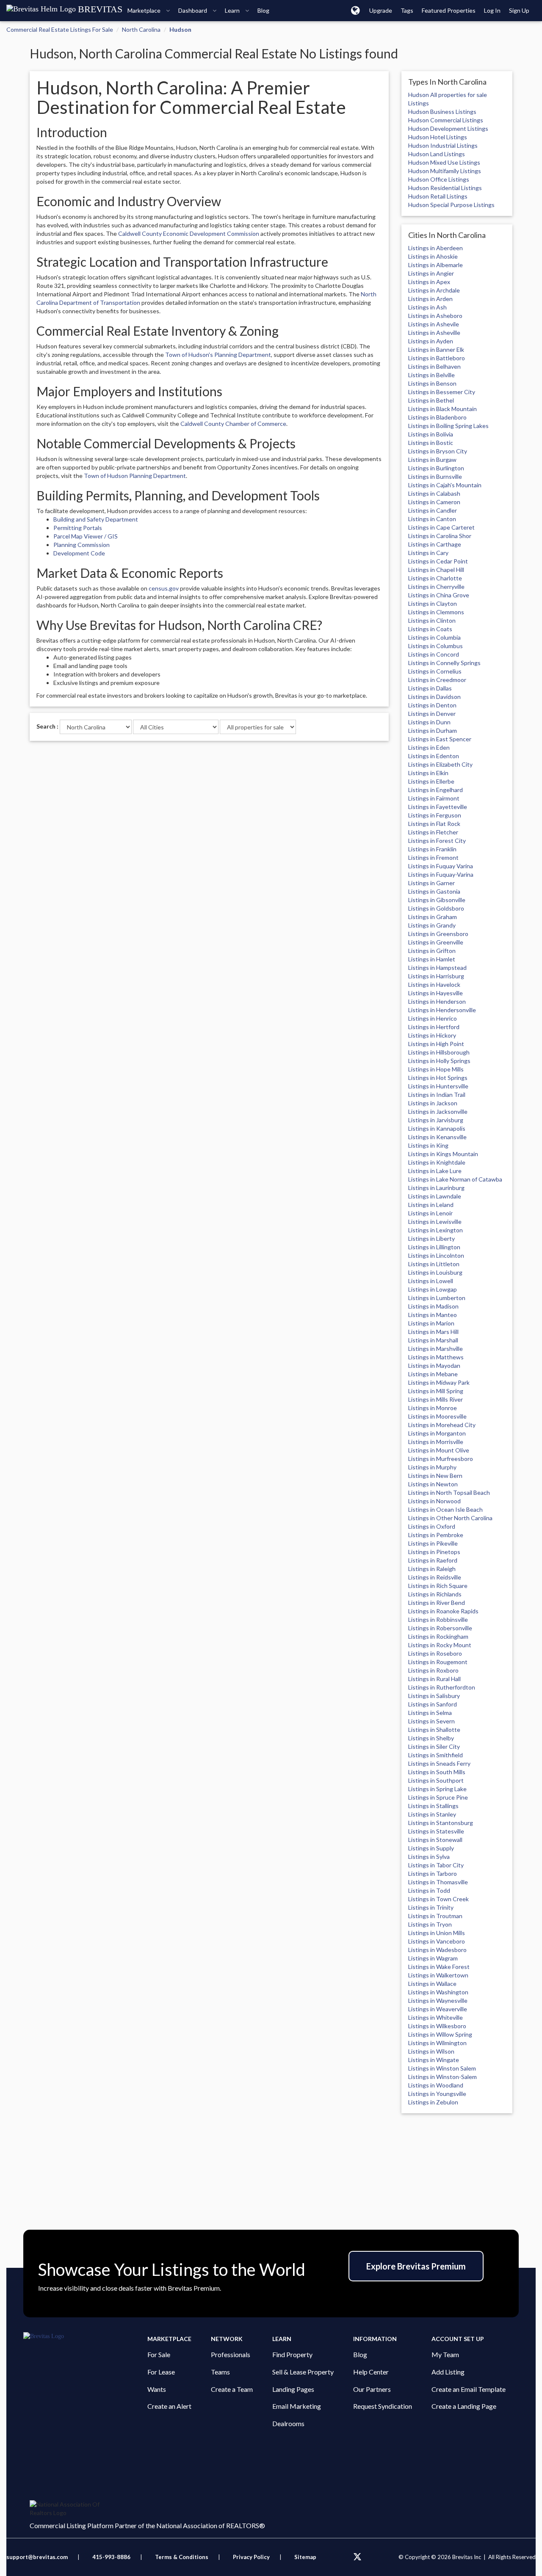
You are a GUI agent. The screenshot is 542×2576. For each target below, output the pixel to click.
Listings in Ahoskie (433, 256)
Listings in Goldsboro (436, 908)
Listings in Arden (430, 299)
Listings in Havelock (434, 984)
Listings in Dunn (429, 722)
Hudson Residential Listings (445, 188)
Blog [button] (263, 10)
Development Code (79, 553)
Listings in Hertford (434, 1027)
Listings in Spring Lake (437, 1789)
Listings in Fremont (433, 857)
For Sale (159, 2354)
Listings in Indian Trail (437, 1095)
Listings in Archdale (434, 290)
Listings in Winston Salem (442, 2068)
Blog (360, 2354)
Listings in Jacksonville (438, 1111)
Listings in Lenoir (430, 1213)
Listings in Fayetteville (438, 807)
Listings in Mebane (433, 1374)
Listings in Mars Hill (433, 1332)
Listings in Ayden (431, 341)
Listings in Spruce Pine (438, 1797)
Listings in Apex (429, 282)
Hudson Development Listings (448, 128)
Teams (220, 2372)
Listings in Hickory (432, 1035)
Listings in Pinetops (434, 1552)
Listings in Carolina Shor (440, 536)
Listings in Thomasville (438, 1882)
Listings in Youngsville (437, 2094)
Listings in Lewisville (435, 1222)
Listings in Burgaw (432, 460)
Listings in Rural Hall (434, 1679)
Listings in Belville (431, 375)
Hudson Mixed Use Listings (444, 162)
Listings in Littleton (434, 1264)
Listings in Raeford (433, 1560)
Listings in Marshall (433, 1340)
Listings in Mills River (436, 1399)
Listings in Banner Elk (436, 349)
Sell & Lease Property (303, 2372)
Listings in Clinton (432, 620)
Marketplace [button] (145, 10)
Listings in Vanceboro (437, 1941)
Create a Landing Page (464, 2406)
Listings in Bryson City (438, 451)
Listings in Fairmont (434, 798)
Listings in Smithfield (436, 1755)
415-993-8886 (111, 2557)
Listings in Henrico (433, 1018)
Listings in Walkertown (438, 1975)
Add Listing (448, 2372)
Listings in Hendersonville (442, 1010)
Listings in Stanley (432, 1814)
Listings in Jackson (433, 1103)
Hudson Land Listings (437, 154)
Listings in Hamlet (432, 959)
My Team (445, 2354)
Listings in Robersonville (440, 1628)
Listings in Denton (432, 705)
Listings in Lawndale (435, 1196)
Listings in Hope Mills (436, 1069)
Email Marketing (297, 2406)
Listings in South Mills (437, 1772)
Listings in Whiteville (436, 2017)
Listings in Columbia (434, 637)
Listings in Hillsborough (439, 1052)
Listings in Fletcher (433, 832)
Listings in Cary (428, 553)
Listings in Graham (433, 917)
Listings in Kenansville (437, 1137)
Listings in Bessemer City (442, 392)
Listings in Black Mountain (442, 409)
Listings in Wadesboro (437, 1950)
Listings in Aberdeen (436, 248)
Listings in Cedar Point (438, 561)
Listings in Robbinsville (438, 1619)
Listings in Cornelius (435, 671)
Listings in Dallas (430, 688)
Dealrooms (288, 2423)
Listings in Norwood (434, 1501)
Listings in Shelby (431, 1738)
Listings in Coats (430, 629)
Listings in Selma (430, 1713)
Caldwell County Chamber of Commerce (233, 424)
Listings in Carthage (435, 544)
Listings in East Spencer (440, 739)
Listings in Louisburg (435, 1272)
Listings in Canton (432, 519)
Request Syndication (383, 2406)
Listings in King (428, 1145)
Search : (47, 726)
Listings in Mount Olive (439, 1450)
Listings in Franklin (432, 849)
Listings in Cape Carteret (441, 527)
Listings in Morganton (437, 1433)
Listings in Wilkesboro (437, 2026)
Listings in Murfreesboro (441, 1459)
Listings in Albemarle (436, 265)
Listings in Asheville (434, 333)
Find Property (292, 2354)
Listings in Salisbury (434, 1696)
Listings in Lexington (436, 1230)
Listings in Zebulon (433, 2102)
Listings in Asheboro (435, 316)
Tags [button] (407, 10)
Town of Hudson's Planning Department (218, 355)
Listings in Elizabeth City (440, 764)
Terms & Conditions (182, 2557)
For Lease (161, 2372)
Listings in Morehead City (442, 1425)
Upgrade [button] (381, 10)
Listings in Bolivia (431, 434)
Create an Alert (169, 2406)
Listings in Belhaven (434, 366)
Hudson (180, 29)
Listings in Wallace (432, 1984)
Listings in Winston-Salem (442, 2077)
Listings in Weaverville (438, 2009)
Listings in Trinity (431, 1907)
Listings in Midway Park (439, 1382)
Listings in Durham (433, 730)
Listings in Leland (431, 1205)
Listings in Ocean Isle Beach (445, 1509)
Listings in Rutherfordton (442, 1687)
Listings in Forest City (437, 841)
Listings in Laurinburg (436, 1188)
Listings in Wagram (433, 1958)
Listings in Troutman (435, 1916)
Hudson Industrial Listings (443, 145)
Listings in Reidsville (435, 1577)
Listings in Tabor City (436, 1865)
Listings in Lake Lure (435, 1171)
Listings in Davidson (434, 697)
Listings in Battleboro (437, 358)
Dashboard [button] (193, 10)
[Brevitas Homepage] (85, 2336)
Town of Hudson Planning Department (135, 476)
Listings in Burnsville (435, 476)
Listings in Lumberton (437, 1298)
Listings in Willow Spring (440, 2034)
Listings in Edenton (434, 756)
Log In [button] (492, 10)
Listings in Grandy (432, 925)
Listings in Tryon (430, 1924)
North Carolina (141, 29)
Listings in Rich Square (438, 1586)
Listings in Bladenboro (437, 417)
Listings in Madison (433, 1306)
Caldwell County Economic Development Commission (189, 233)
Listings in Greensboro (438, 934)
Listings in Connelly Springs (444, 663)
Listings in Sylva (429, 1857)
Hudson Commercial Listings (446, 120)
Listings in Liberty (431, 1238)
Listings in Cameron (434, 502)
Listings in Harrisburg (436, 976)
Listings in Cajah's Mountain (445, 485)
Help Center (371, 2372)
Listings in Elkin (428, 773)
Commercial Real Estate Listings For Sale (60, 29)
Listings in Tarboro (433, 1873)
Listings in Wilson (431, 2051)
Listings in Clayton (433, 603)
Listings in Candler (433, 510)
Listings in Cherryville (436, 587)
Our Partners (372, 2389)
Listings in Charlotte (435, 578)
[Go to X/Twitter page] (357, 2557)
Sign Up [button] (519, 10)
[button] (355, 10)
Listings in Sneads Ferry (439, 1763)
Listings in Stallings (433, 1806)
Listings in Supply (431, 1848)
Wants (157, 2389)
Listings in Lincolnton (436, 1255)
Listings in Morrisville (436, 1442)
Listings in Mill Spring (436, 1391)
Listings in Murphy (432, 1467)
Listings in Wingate (434, 2060)
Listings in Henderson (437, 1001)
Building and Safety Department (96, 519)
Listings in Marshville (436, 1349)
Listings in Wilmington (437, 2043)
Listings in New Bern (435, 1476)
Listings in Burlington (436, 468)
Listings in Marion (431, 1323)
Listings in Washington (438, 1992)
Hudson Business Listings (442, 112)
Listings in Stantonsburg (441, 1823)
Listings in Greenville (436, 942)
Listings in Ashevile (434, 324)
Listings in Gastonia (434, 891)
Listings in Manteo (433, 1315)
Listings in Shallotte (434, 1730)
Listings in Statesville (436, 1831)
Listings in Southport (436, 1780)
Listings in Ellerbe (431, 781)
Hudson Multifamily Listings (445, 171)
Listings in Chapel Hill (436, 570)
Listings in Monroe (433, 1408)
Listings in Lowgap (433, 1289)
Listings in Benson (432, 383)
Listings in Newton (433, 1484)
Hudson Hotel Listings (438, 137)
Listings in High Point (436, 1044)
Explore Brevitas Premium (416, 2266)
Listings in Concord (434, 654)
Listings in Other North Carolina (450, 1518)
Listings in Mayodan (434, 1365)
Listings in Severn (431, 1721)
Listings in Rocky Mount (440, 1645)
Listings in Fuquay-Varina (441, 874)
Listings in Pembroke (436, 1535)
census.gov (164, 588)
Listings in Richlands (435, 1594)
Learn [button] (233, 10)
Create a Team (232, 2389)
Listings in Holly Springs (439, 1061)
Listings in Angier (431, 273)
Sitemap (305, 2557)
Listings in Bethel (431, 400)
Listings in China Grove (439, 595)
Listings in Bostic (431, 443)
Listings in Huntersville (438, 1086)
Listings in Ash (427, 307)
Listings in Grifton (432, 951)
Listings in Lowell (431, 1281)
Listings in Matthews (436, 1357)
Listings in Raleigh (432, 1569)
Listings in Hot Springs (438, 1078)
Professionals (231, 2354)
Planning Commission (82, 545)
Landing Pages (293, 2389)
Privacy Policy (251, 2557)
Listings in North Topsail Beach (449, 1492)
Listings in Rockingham (438, 1636)
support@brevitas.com (37, 2557)
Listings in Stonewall (435, 1840)
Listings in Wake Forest (439, 1967)
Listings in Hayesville (436, 993)
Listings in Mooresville (437, 1416)
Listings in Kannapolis (437, 1128)
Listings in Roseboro (435, 1653)
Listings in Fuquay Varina (441, 866)
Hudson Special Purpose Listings (451, 205)
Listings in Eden (429, 747)
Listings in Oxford (432, 1526)
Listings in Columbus (436, 646)
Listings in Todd (429, 1890)
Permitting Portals (78, 528)
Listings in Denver (432, 714)
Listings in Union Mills (437, 1933)
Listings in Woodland (436, 2085)
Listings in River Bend (437, 1603)
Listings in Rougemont (438, 1662)
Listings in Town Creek (438, 1899)
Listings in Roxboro (433, 1670)
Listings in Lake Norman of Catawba (455, 1179)
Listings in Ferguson (435, 815)
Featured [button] (449, 10)
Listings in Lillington (434, 1247)
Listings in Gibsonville (437, 900)
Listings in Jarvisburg (436, 1120)
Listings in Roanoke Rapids (443, 1611)
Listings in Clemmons (436, 612)
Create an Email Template (469, 2389)
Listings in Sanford (433, 1704)
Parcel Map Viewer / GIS (86, 536)
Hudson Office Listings (439, 179)
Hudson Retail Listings (438, 196)
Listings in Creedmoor (437, 680)
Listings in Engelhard (436, 790)
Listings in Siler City (434, 1746)
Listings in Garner (431, 883)
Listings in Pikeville (433, 1543)
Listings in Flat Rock (434, 824)
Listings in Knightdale (437, 1162)
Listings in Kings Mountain (443, 1154)
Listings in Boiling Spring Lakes (448, 426)
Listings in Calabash (434, 493)
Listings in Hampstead (437, 968)
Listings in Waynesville (438, 2000)
